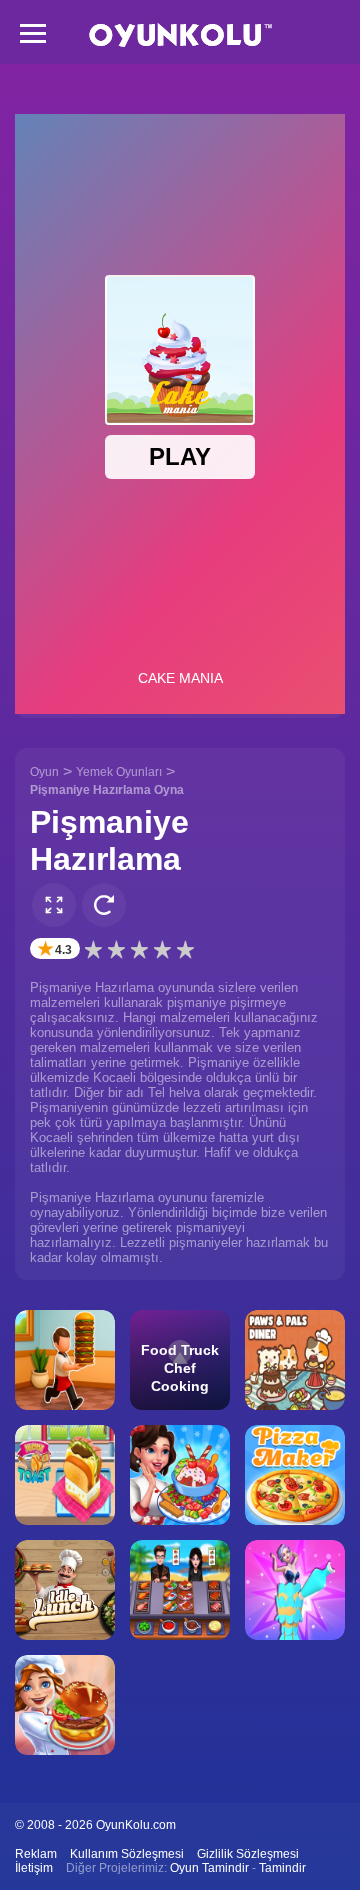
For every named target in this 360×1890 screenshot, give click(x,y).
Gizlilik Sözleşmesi (248, 1854)
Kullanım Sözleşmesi (127, 1854)
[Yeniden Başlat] (104, 905)
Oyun (44, 772)
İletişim (34, 1868)
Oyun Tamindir (209, 1868)
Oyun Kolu (180, 35)
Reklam (36, 1854)
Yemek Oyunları (119, 772)
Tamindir (282, 1868)
